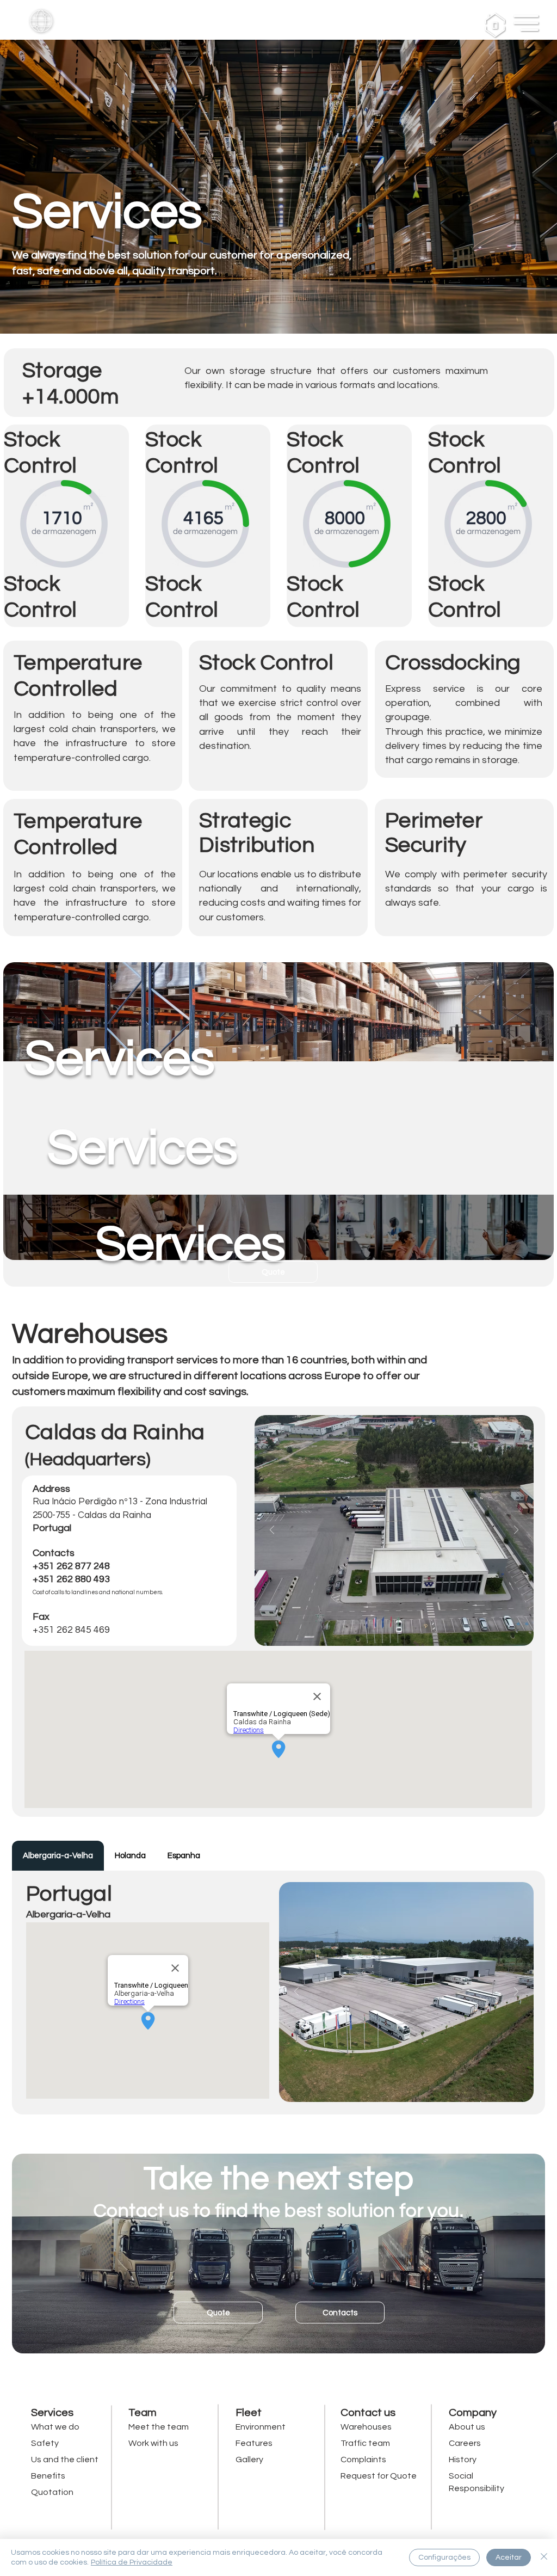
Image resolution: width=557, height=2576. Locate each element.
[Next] (516, 1531)
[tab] (58, 1856)
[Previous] (272, 1531)
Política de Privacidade (132, 2562)
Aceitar (509, 2557)
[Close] (544, 2557)
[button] (41, 21)
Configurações (444, 2557)
